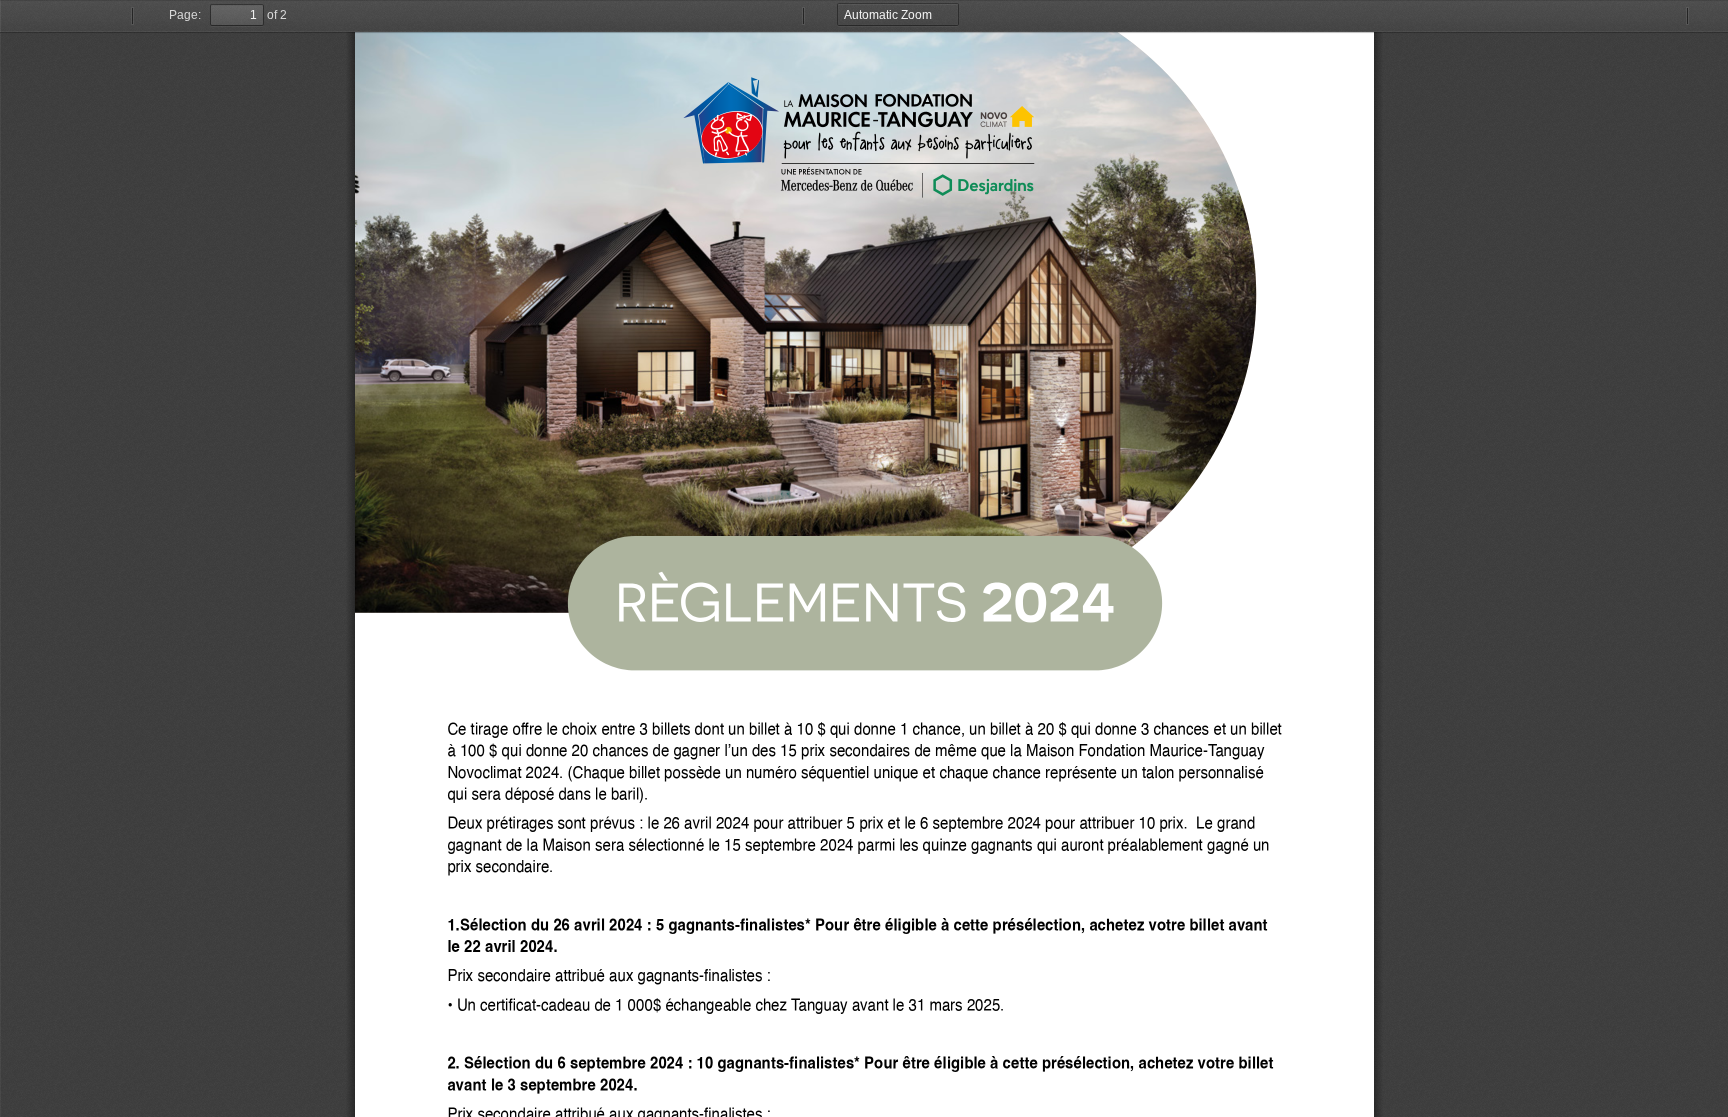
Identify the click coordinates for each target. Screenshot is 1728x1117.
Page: (185, 15)
